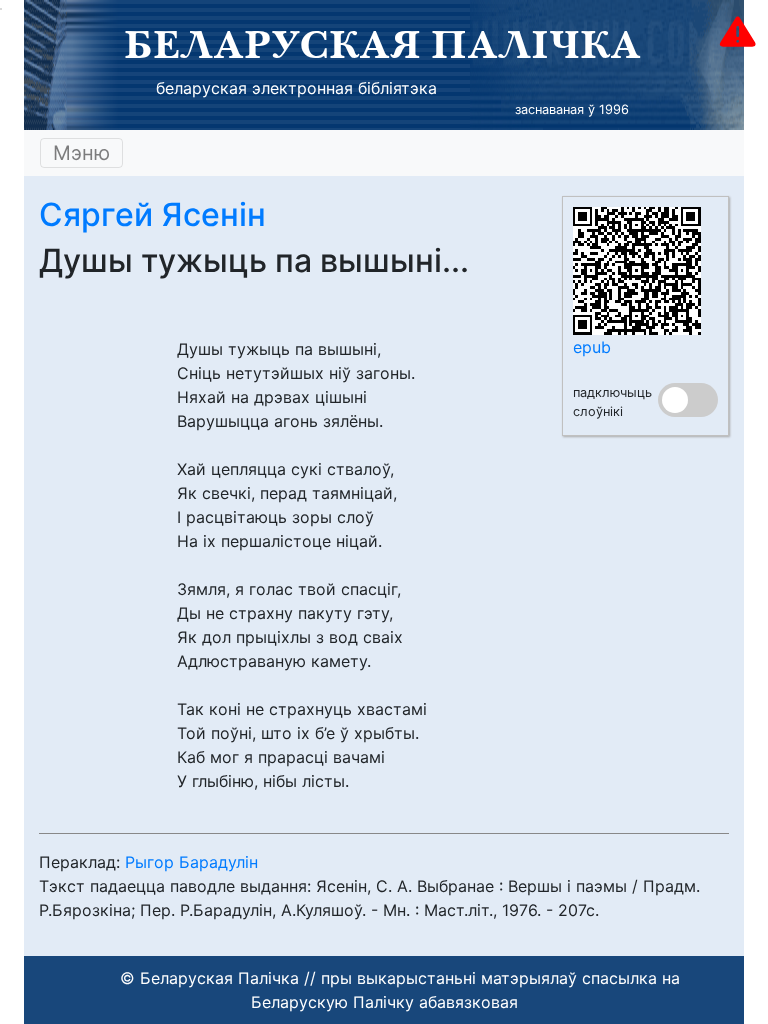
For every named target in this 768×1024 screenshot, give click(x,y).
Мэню (81, 153)
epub (592, 347)
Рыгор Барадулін (191, 862)
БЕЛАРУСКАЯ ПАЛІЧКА (382, 44)
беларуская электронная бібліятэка (296, 88)
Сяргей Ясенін (152, 214)
